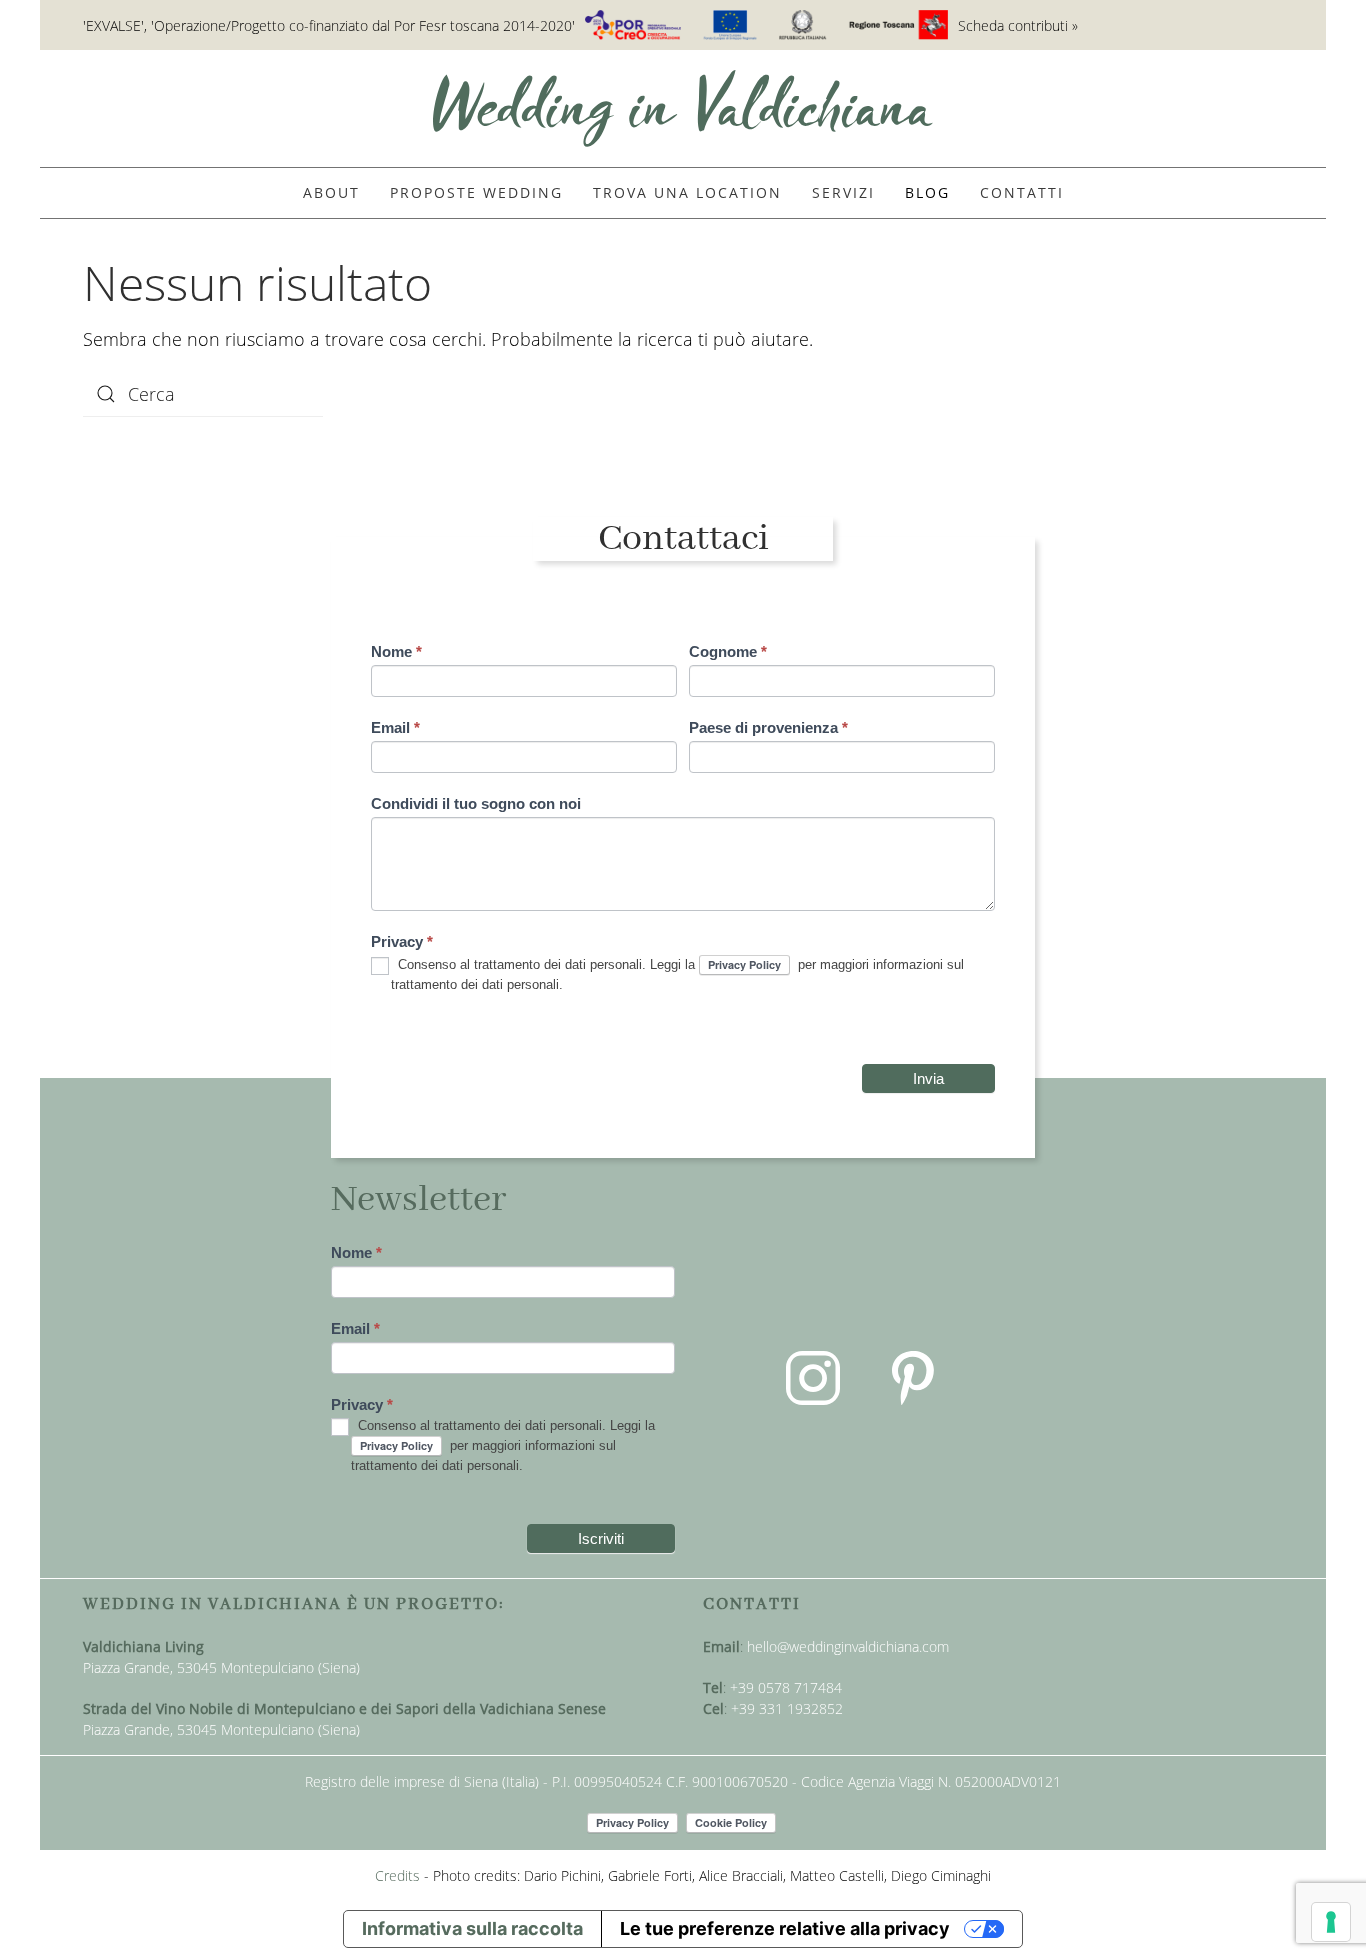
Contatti (1022, 192)
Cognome (728, 651)
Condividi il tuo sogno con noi (476, 803)
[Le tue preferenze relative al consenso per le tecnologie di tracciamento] (1331, 1922)
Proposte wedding (476, 192)
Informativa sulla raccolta (472, 1928)
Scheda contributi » (1018, 25)
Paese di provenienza (768, 727)
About (331, 192)
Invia (928, 1078)
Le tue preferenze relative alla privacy (785, 1928)
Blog (927, 192)
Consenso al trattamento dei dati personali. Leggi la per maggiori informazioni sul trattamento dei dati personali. (677, 974)
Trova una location (687, 192)
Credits (397, 1875)
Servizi (843, 192)
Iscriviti (601, 1538)
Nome (396, 651)
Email (395, 727)
